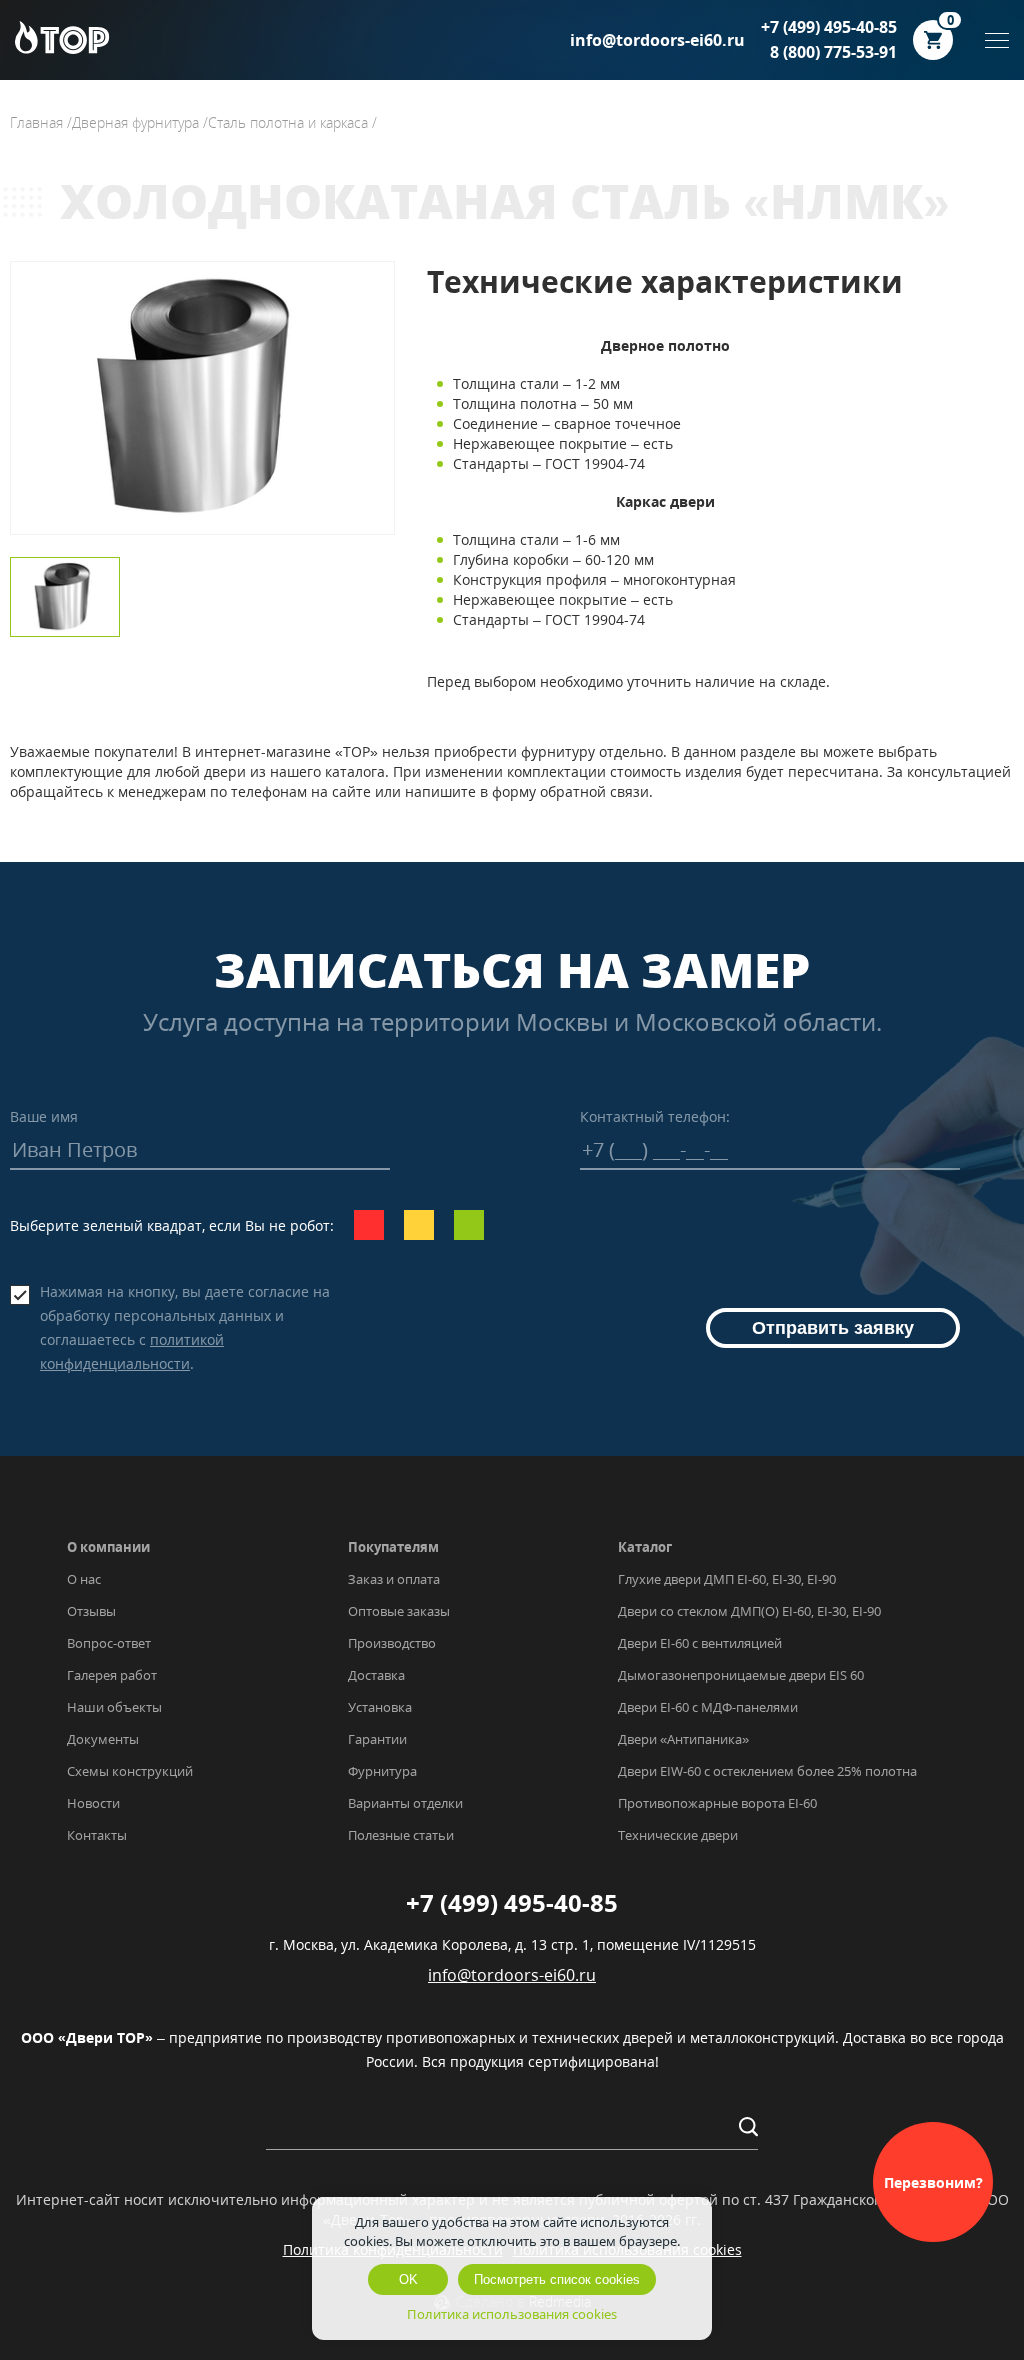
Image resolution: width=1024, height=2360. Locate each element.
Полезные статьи (401, 1835)
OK (408, 2279)
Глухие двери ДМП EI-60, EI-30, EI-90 (727, 1579)
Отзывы (91, 1611)
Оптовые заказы (399, 1611)
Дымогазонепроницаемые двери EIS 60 (741, 1675)
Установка (380, 1707)
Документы (103, 1739)
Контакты (97, 1835)
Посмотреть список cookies (557, 2279)
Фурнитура (382, 1771)
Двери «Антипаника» (683, 1739)
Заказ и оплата (394, 1579)
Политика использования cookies (512, 2314)
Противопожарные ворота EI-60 (717, 1803)
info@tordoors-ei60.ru (657, 40)
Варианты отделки (405, 1803)
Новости (93, 1803)
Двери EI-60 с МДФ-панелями (708, 1707)
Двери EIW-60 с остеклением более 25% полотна (767, 1771)
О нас (84, 1579)
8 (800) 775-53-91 (833, 52)
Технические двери (678, 1835)
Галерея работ (112, 1675)
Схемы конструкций (130, 1771)
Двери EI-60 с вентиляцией (700, 1643)
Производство (392, 1643)
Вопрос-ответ (109, 1643)
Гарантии (377, 1739)
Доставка (376, 1675)
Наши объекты (114, 1707)
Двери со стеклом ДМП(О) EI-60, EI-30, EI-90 (749, 1611)
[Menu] (997, 40)
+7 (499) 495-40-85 (829, 27)
